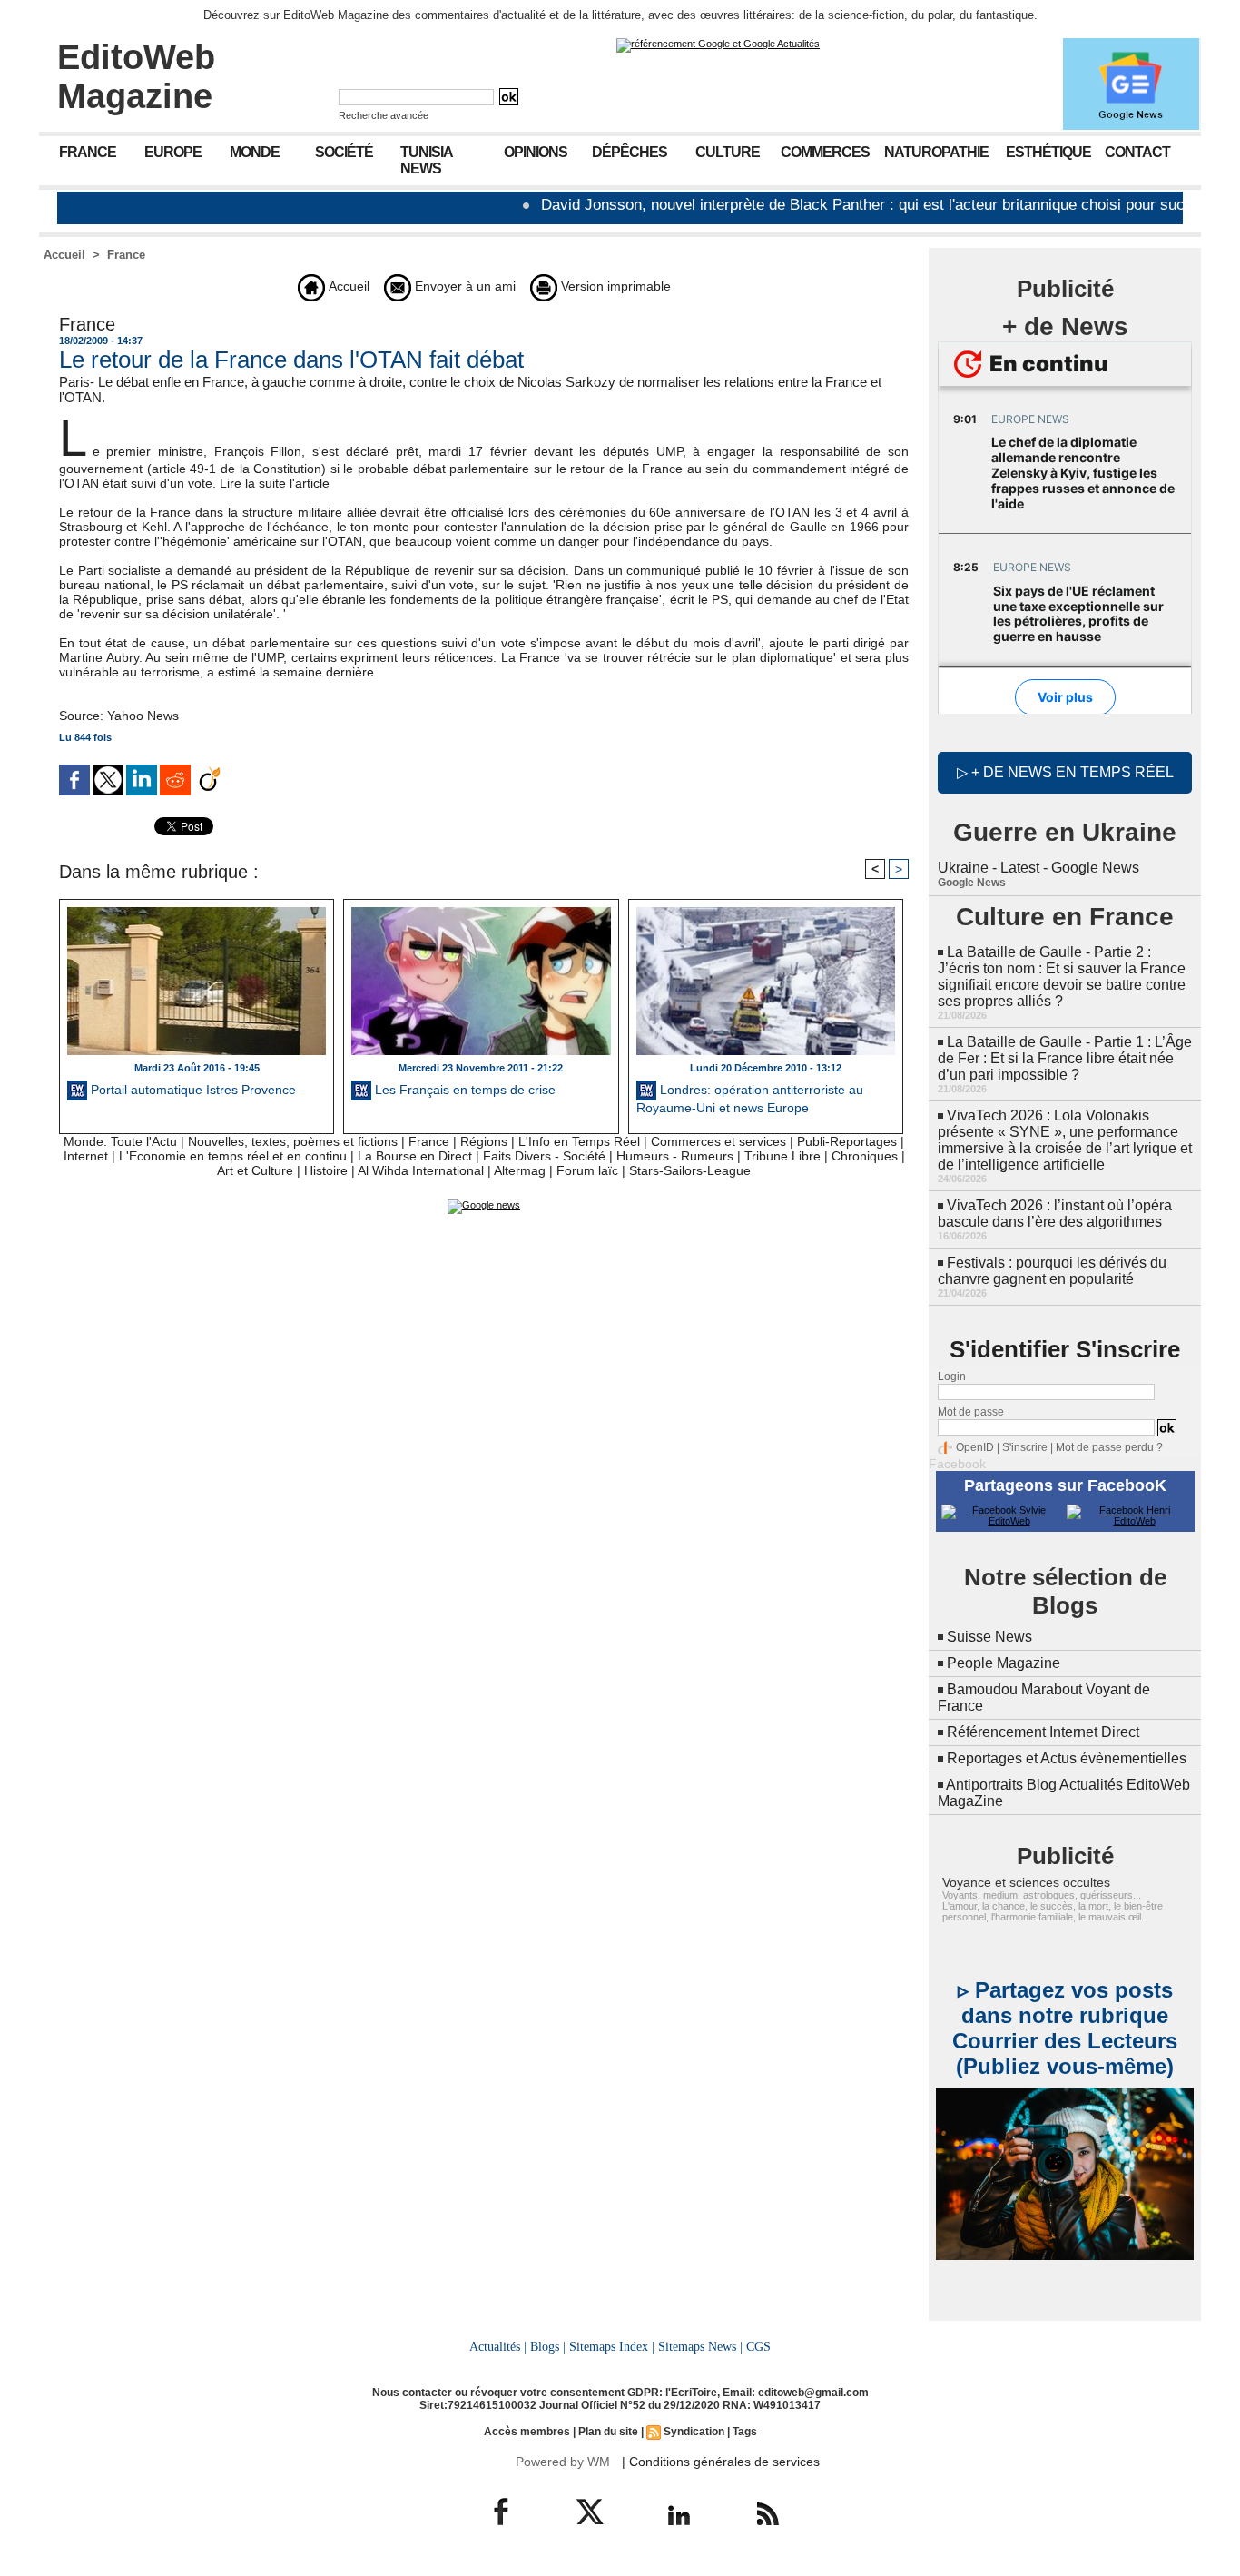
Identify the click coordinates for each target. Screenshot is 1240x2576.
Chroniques (865, 1156)
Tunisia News (427, 160)
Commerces (825, 152)
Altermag (520, 1170)
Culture (728, 152)
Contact (1137, 152)
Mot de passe (971, 1412)
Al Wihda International (421, 1170)
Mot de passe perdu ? (1109, 1447)
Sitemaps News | (700, 2346)
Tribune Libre (782, 1156)
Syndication (694, 2432)
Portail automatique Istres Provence (192, 1090)
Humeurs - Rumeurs (675, 1156)
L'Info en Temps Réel (579, 1141)
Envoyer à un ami (463, 286)
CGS (758, 2346)
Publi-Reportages (847, 1141)
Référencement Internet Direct (1043, 1732)
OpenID (975, 1447)
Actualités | (498, 2346)
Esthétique (1048, 152)
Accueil (64, 255)
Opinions (536, 152)
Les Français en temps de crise (463, 1090)
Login (952, 1377)
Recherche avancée (384, 115)
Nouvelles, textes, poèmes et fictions (293, 1141)
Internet (86, 1156)
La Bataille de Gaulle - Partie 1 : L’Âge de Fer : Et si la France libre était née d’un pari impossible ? (1065, 1058)
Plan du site (608, 2432)
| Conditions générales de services (721, 2462)
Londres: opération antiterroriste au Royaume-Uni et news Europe (750, 1099)
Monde (255, 152)
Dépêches (630, 152)
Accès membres (527, 2432)
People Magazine (1004, 1663)
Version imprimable (614, 286)
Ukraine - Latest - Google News (1038, 868)
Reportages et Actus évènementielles (1067, 1758)
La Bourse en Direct (415, 1156)
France (88, 152)
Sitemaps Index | (612, 2346)
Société (344, 152)
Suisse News (989, 1637)
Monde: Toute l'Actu (120, 1141)
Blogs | (548, 2346)
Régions (484, 1141)
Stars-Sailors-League (690, 1170)
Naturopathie (936, 152)
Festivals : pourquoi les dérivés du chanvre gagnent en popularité (1052, 1271)
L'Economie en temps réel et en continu (233, 1156)
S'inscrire (1025, 1447)
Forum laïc (587, 1170)
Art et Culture (255, 1170)
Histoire (326, 1170)
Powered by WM (563, 2462)
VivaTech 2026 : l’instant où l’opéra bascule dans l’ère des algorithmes (1055, 1214)
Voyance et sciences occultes (1026, 1882)
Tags (745, 2432)
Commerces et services (718, 1141)
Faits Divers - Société (544, 1156)
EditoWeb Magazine (136, 77)
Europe (173, 152)
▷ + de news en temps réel (1065, 772)
